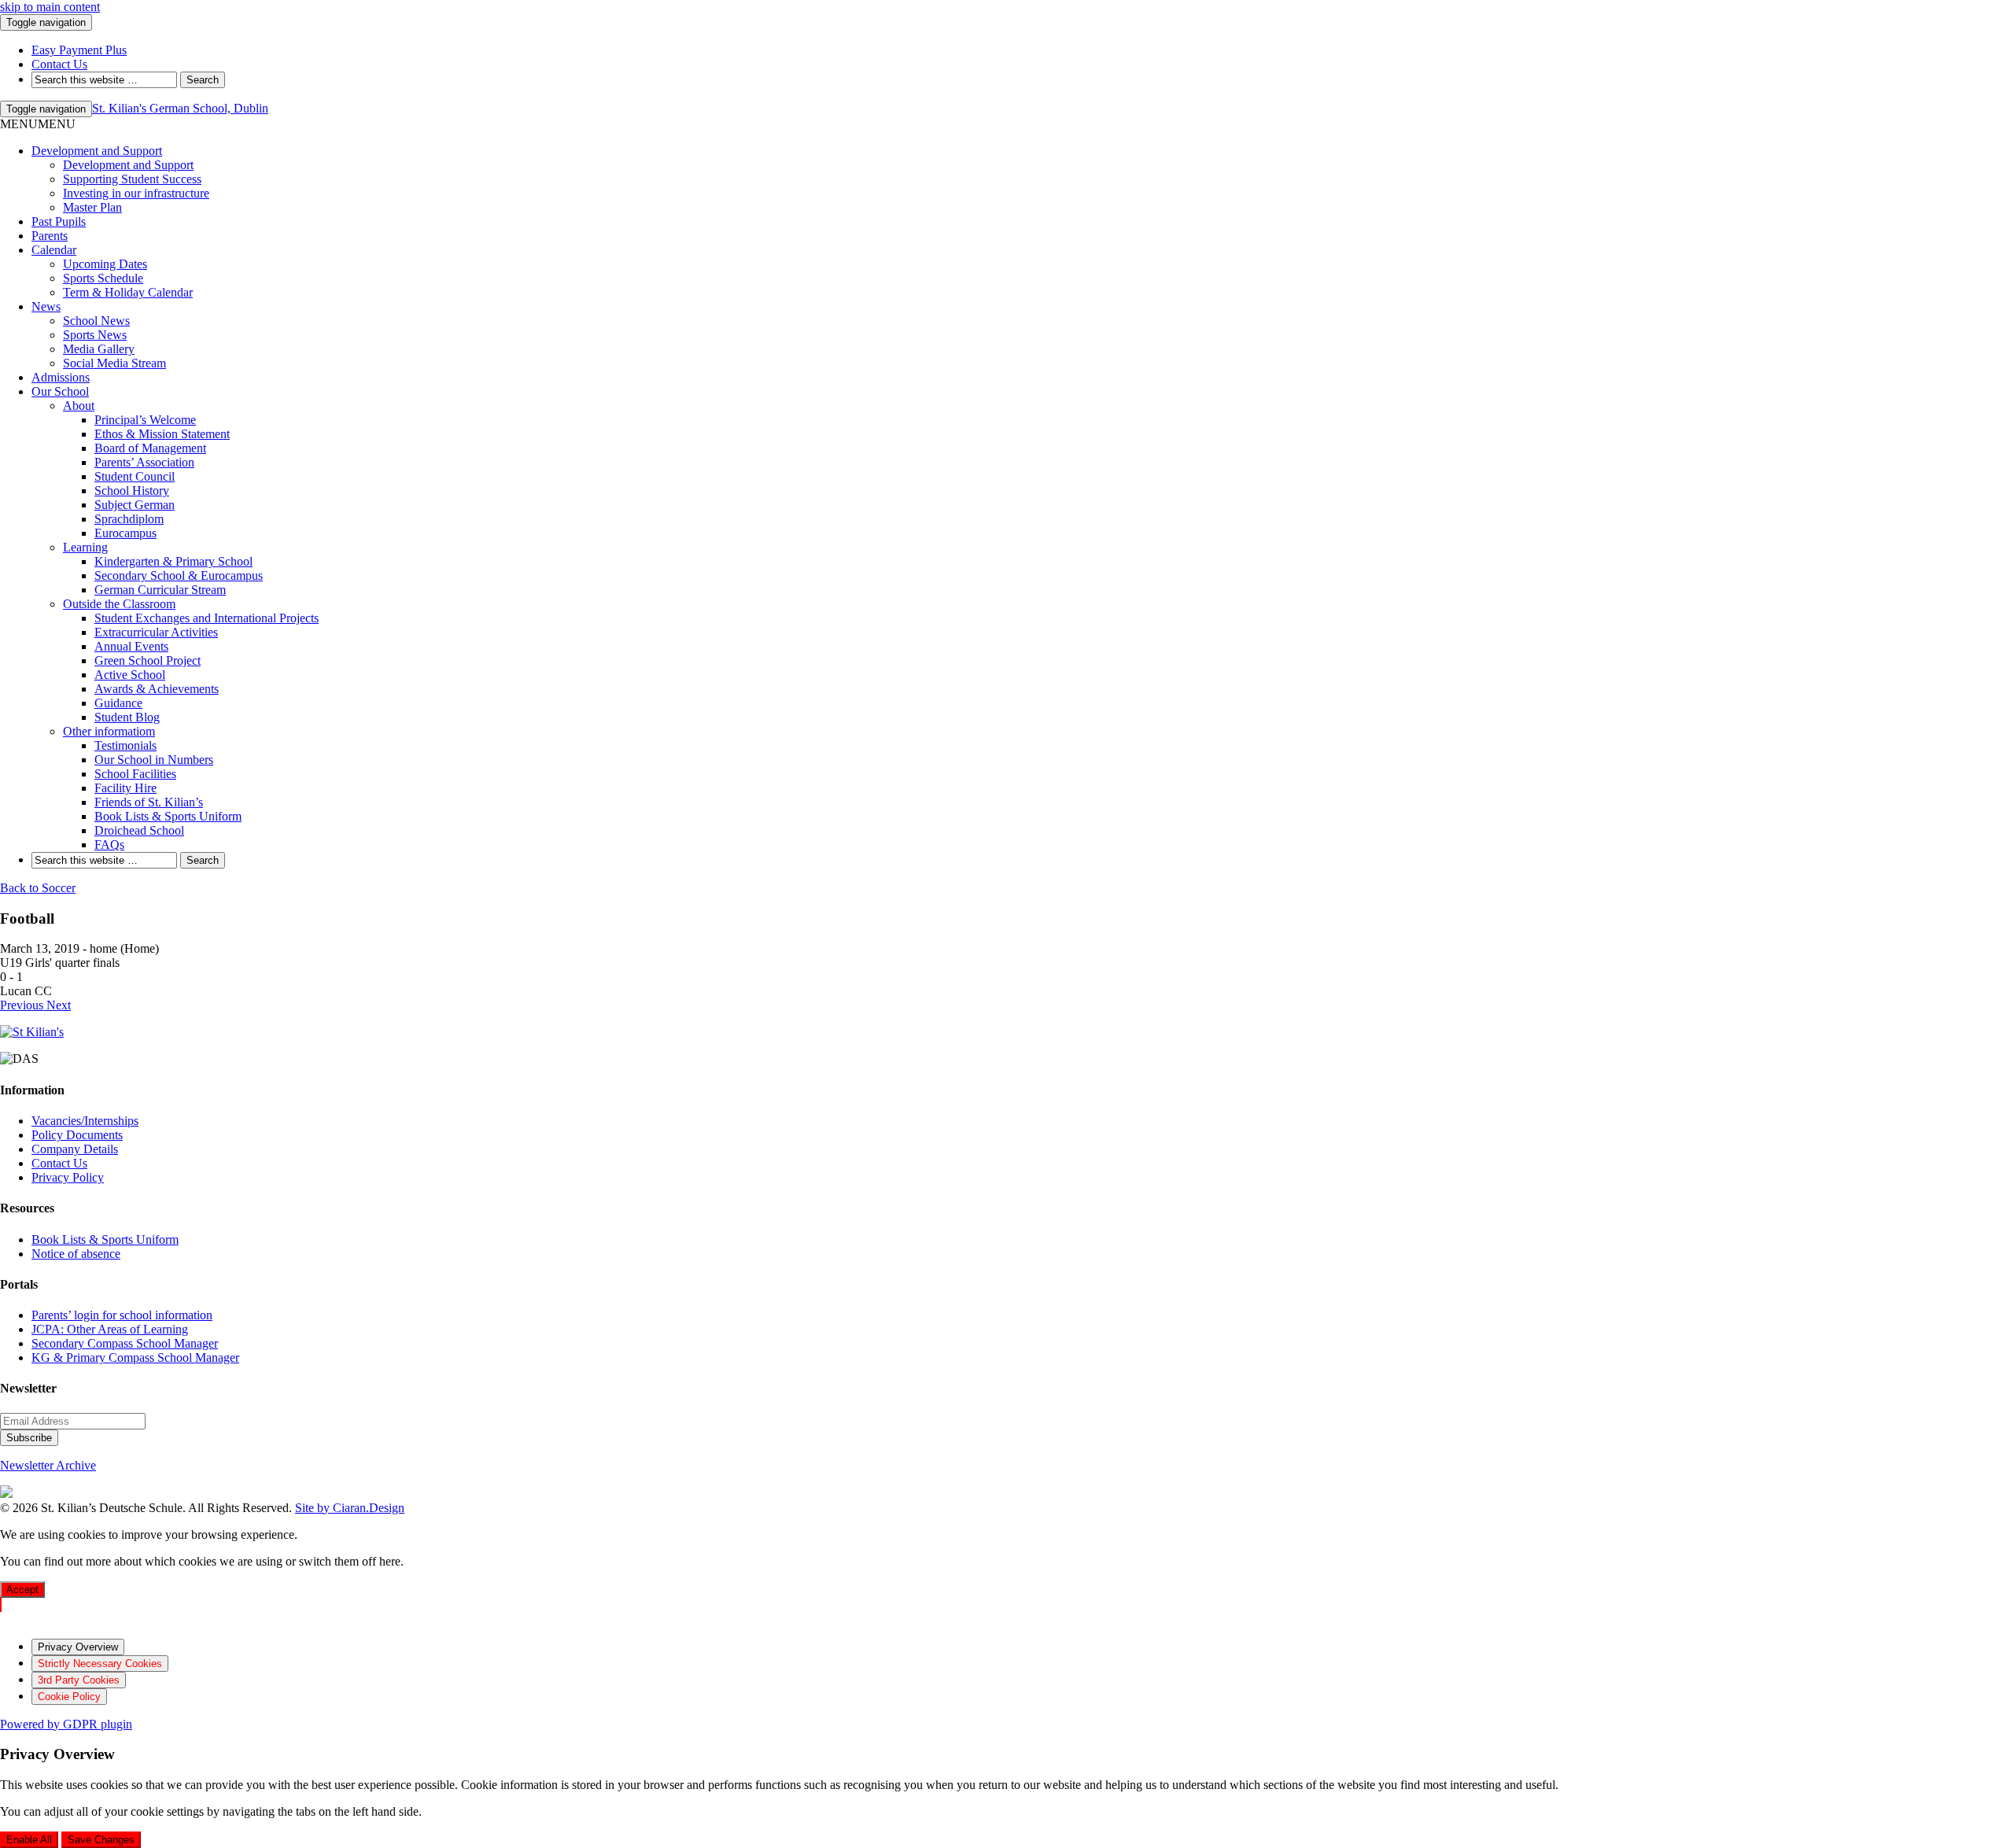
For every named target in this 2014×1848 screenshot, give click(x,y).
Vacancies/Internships (85, 1121)
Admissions (61, 377)
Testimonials (125, 745)
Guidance (118, 703)
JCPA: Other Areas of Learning (110, 1329)
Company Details (75, 1149)
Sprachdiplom (129, 519)
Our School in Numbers (154, 760)
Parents (50, 236)
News (46, 306)
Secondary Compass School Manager (125, 1343)
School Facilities (135, 774)
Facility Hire (125, 788)
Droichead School (139, 830)
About (79, 406)
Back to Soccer (38, 888)
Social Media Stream (114, 363)
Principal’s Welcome (145, 420)
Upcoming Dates (105, 264)
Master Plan (92, 207)
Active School (130, 675)
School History (132, 491)
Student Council (135, 476)
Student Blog (127, 717)
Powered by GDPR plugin (66, 1724)
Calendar (54, 250)
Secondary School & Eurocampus (179, 575)
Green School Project (148, 660)
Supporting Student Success (132, 179)
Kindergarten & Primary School (173, 561)
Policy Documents (77, 1135)
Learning (85, 547)
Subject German (135, 505)
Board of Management (150, 448)
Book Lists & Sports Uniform (168, 816)
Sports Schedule (103, 278)
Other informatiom (109, 731)
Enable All (29, 1840)
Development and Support (97, 151)
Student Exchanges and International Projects (207, 618)
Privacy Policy (68, 1177)
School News (96, 321)
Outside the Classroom (119, 604)
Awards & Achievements (157, 689)
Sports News (95, 335)
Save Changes (101, 1840)
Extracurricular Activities (156, 632)
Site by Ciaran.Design (350, 1508)
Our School (60, 391)
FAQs (109, 845)
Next (59, 1005)
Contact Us (59, 1163)
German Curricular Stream (160, 590)
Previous (23, 1005)
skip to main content (50, 7)
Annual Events (131, 646)
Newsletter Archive (48, 1465)
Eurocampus (125, 533)
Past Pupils (59, 221)
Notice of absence (76, 1254)
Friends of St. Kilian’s (149, 802)
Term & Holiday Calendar (128, 292)
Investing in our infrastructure (136, 193)
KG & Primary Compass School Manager (135, 1357)
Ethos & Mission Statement (162, 434)
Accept (22, 1590)
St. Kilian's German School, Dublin (180, 108)
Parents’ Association (144, 462)
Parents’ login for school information (122, 1315)
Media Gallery (99, 349)
